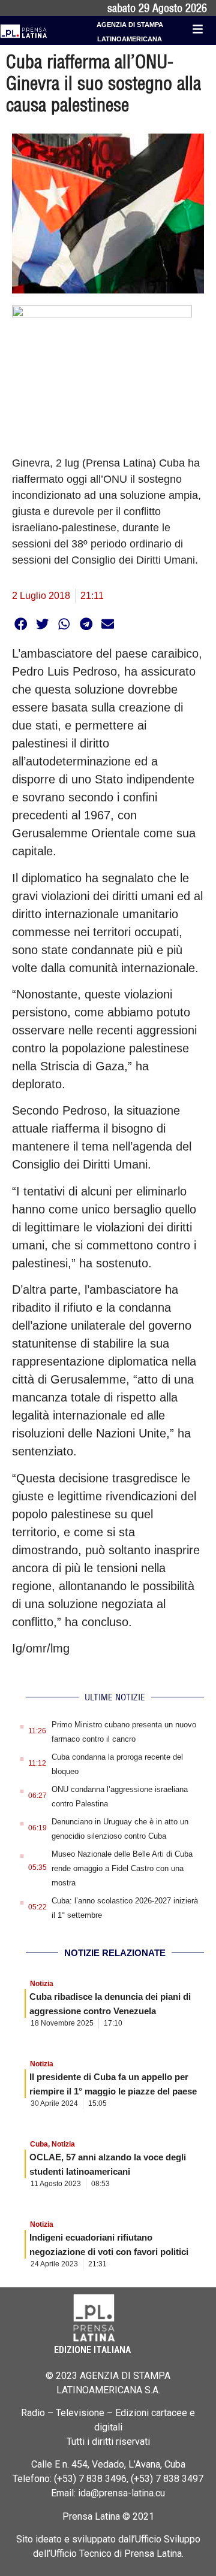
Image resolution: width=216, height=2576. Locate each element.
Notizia (42, 1984)
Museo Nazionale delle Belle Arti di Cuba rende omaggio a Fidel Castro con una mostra (122, 1868)
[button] (21, 624)
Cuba (39, 2144)
